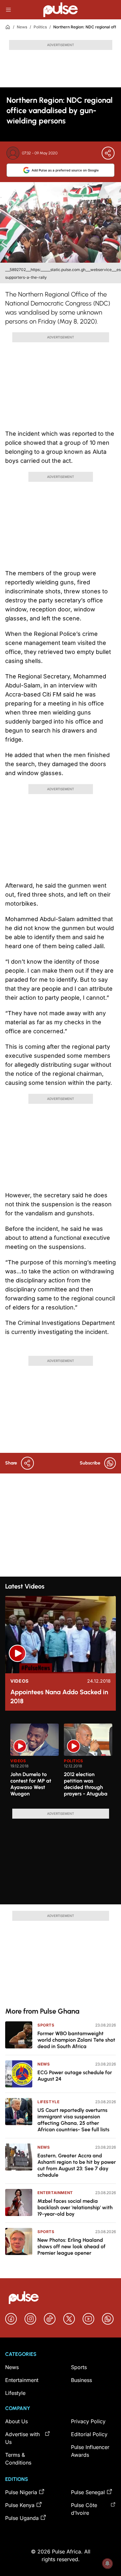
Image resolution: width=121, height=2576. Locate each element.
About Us (16, 2421)
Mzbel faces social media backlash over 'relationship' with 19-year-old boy (75, 2207)
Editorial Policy (89, 2434)
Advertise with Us (22, 2438)
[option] (35, 1764)
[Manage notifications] (107, 2563)
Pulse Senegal (88, 2492)
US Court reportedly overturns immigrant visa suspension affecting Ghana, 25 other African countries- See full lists (73, 2120)
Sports (46, 2025)
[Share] (108, 153)
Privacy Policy (88, 2421)
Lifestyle (48, 2102)
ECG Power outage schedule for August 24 (75, 2076)
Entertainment (55, 2193)
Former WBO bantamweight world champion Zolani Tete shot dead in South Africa (76, 2040)
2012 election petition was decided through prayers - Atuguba (86, 1784)
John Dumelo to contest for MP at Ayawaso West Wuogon (31, 1784)
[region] (60, 1762)
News (22, 27)
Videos (20, 1681)
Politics (40, 27)
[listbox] (63, 1762)
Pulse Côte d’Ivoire (84, 2509)
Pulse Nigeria (21, 2492)
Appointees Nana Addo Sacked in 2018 (59, 1696)
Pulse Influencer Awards (90, 2451)
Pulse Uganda (22, 2518)
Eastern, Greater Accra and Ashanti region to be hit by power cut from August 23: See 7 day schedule (77, 2165)
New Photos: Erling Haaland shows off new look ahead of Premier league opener (71, 2246)
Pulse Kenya (20, 2505)
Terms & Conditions (18, 2459)
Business (81, 2380)
